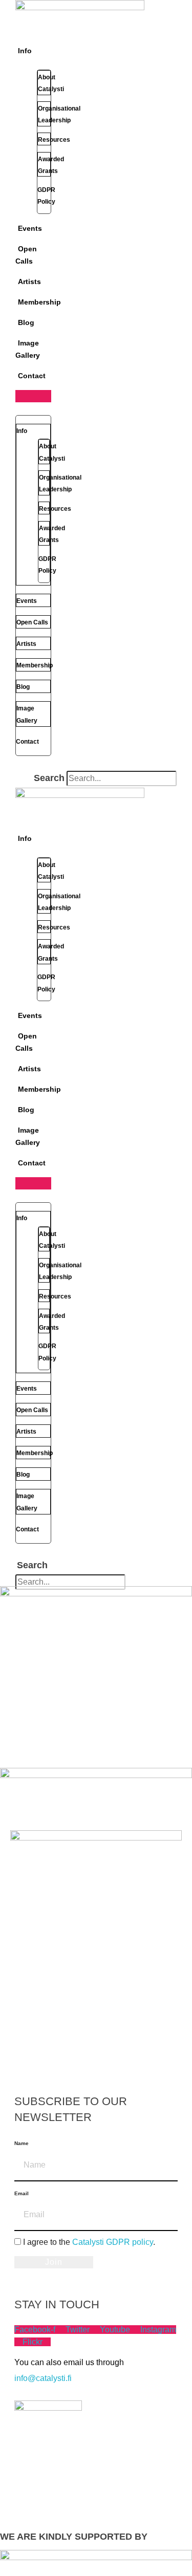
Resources (54, 140)
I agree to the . (89, 2242)
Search (49, 778)
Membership (39, 302)
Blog (26, 322)
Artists (29, 282)
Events (30, 228)
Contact (32, 376)
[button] (33, 396)
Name (22, 2143)
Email (22, 2193)
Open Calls (26, 255)
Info (25, 51)
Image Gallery (28, 349)
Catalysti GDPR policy (113, 2242)
